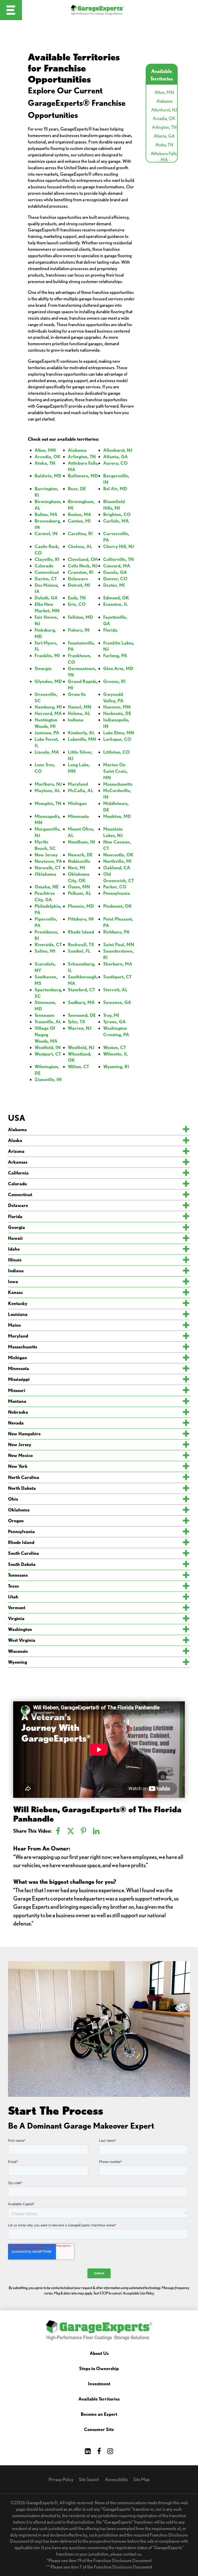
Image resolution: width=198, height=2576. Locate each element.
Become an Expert (99, 2414)
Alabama (164, 101)
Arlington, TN (164, 127)
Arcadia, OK (164, 118)
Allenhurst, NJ (164, 110)
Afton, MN (164, 92)
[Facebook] (58, 1831)
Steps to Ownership (99, 2369)
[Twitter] (71, 1831)
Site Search (89, 2479)
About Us (99, 2353)
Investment (99, 2384)
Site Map (141, 2479)
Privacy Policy (61, 2479)
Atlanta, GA (164, 136)
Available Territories (99, 2399)
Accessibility (116, 2479)
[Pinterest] (84, 1831)
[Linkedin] (96, 1831)
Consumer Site (99, 2430)
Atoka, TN (164, 145)
